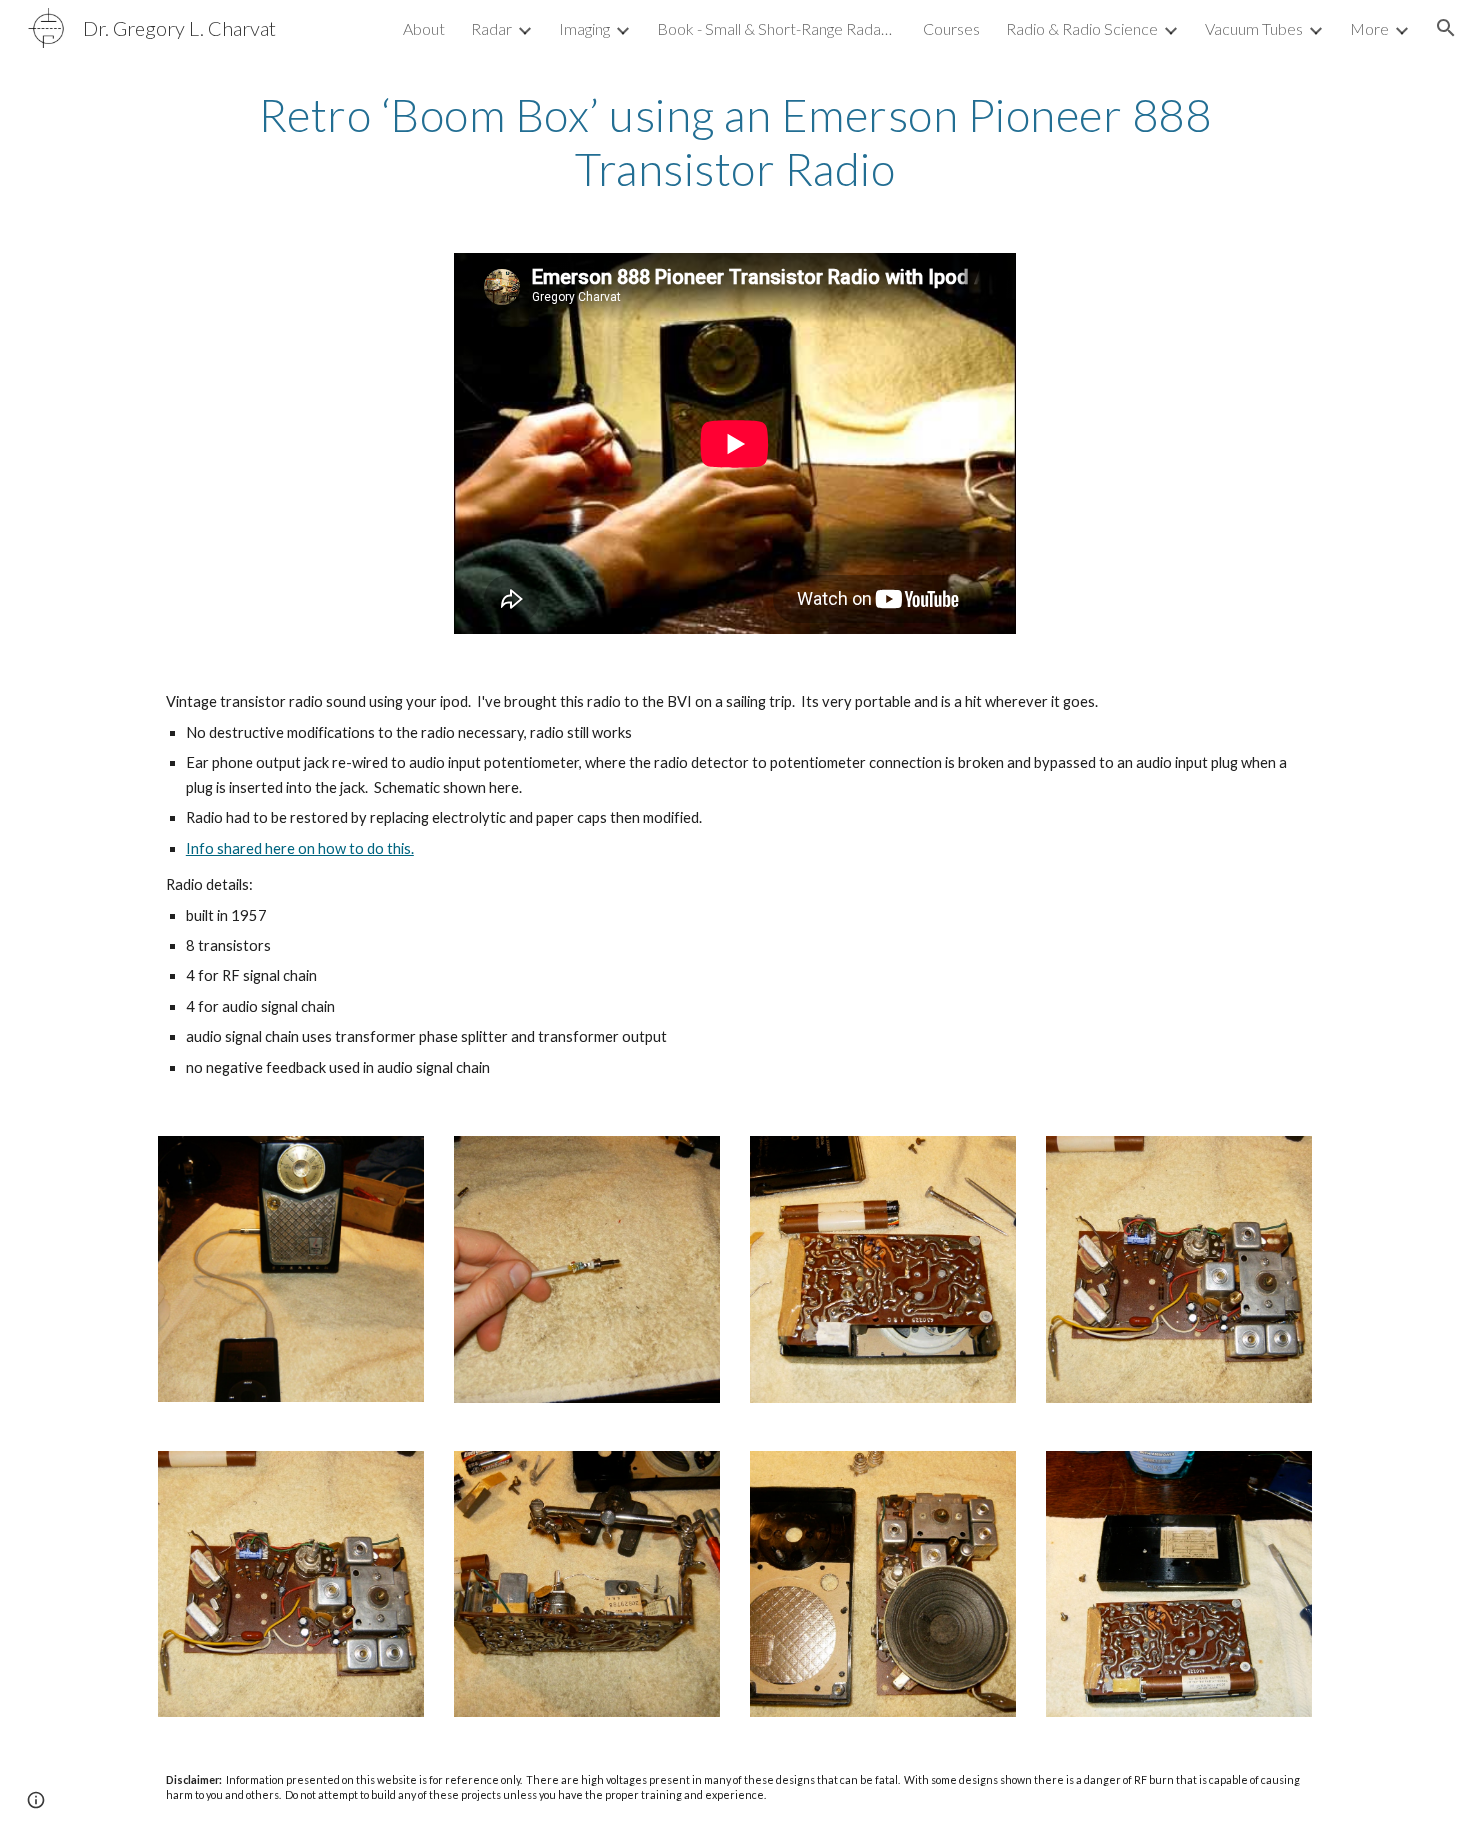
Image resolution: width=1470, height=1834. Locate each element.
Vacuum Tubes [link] (1254, 28)
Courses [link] (951, 28)
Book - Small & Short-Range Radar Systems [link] (777, 28)
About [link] (424, 28)
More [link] (1369, 28)
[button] (1446, 28)
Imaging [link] (584, 28)
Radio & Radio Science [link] (1082, 28)
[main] (735, 142)
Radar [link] (491, 28)
